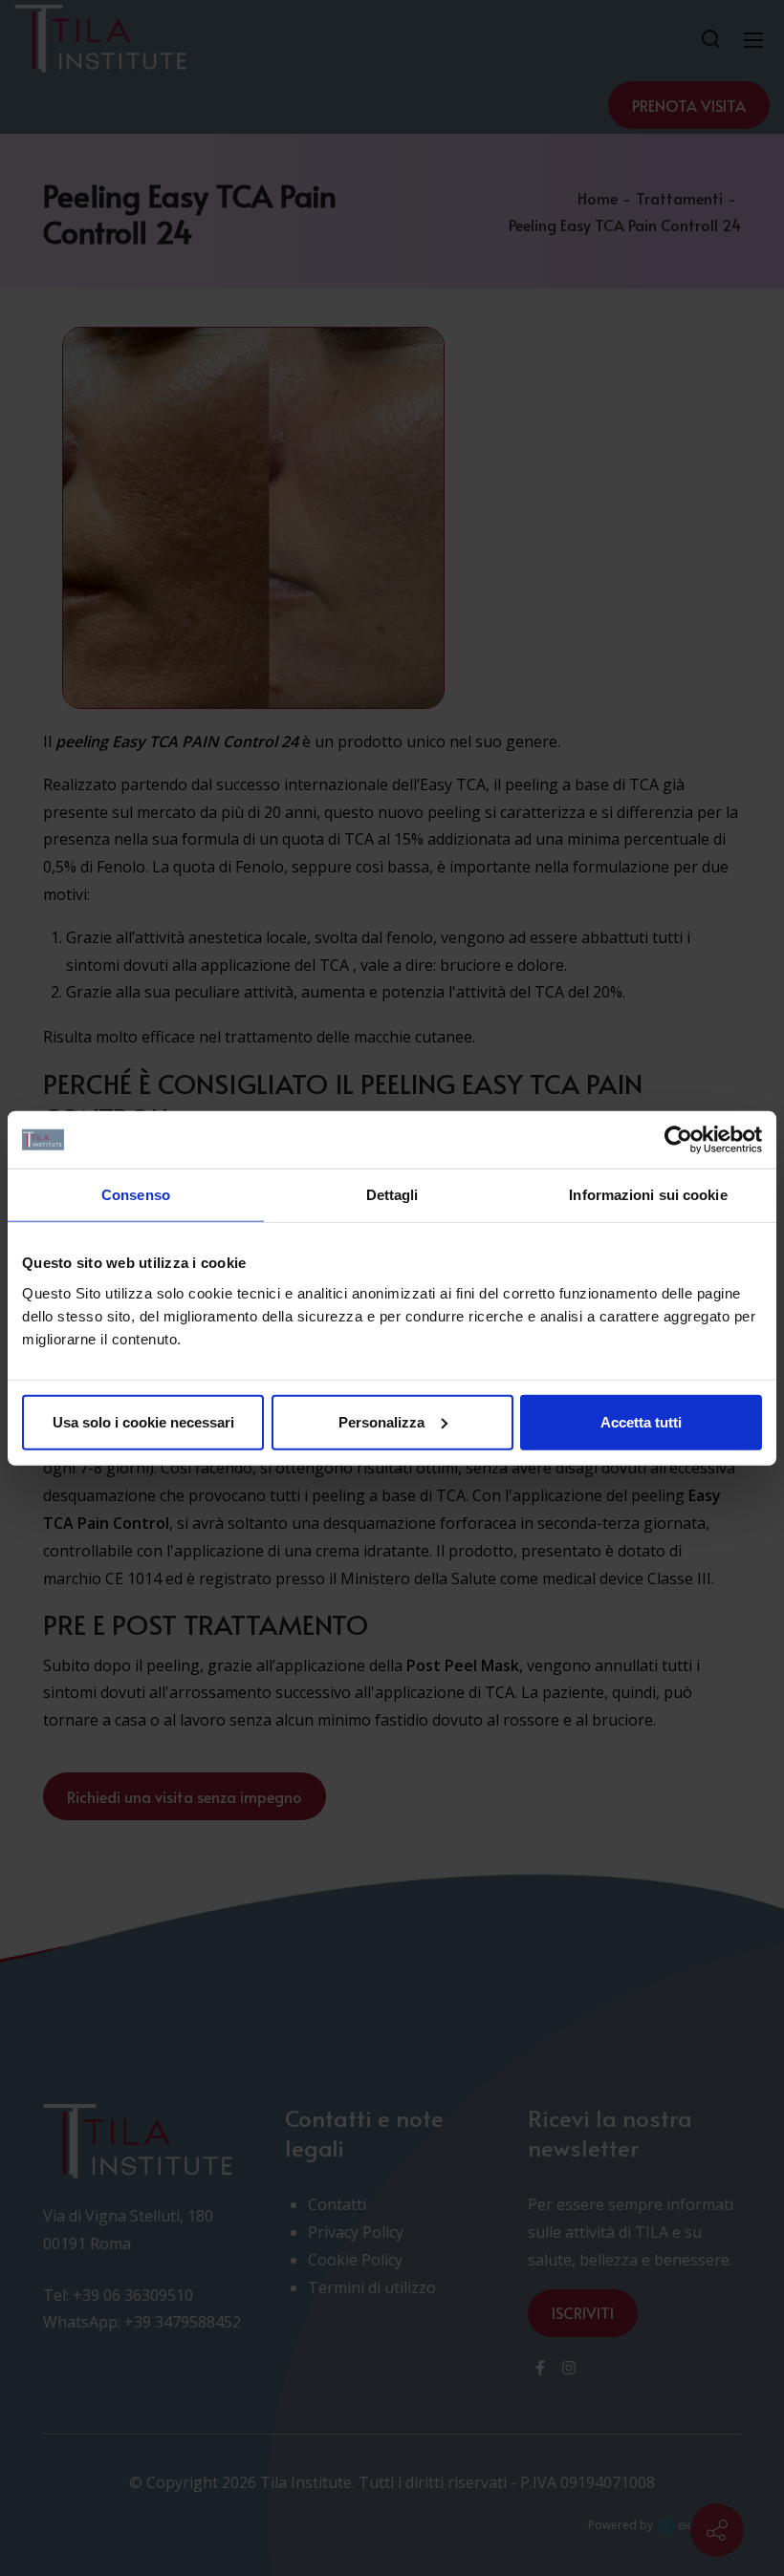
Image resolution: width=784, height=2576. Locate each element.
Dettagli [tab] (392, 1195)
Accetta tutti (641, 1421)
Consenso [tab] (136, 1195)
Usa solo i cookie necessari (143, 1421)
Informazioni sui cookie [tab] (648, 1195)
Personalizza (381, 1421)
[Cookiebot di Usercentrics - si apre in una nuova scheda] (678, 1140)
